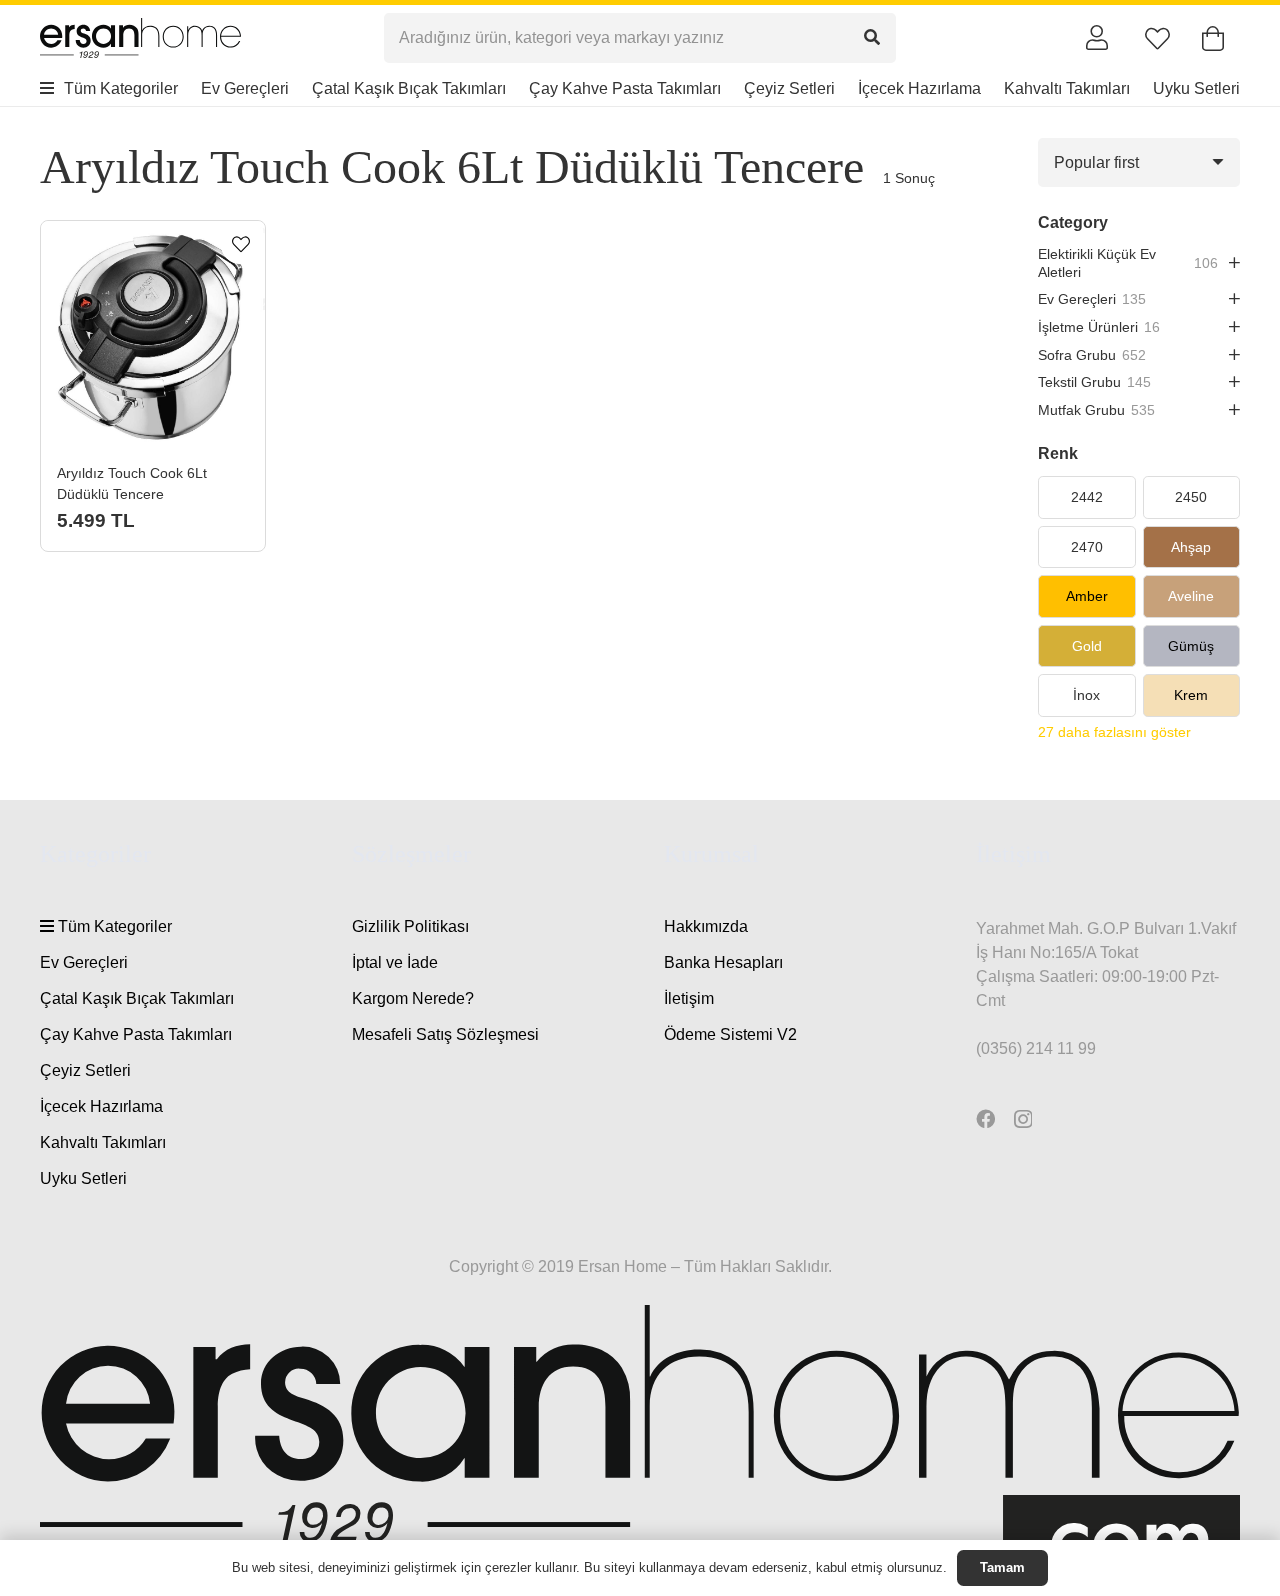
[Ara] (871, 37)
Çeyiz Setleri (85, 1070)
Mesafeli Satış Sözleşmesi (445, 1034)
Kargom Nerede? (413, 998)
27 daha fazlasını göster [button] (1114, 732)
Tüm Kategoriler (113, 926)
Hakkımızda (706, 926)
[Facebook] (985, 1118)
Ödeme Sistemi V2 (730, 1034)
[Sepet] (1212, 38)
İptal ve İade (395, 962)
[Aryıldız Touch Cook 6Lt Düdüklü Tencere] (153, 333)
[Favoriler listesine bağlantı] (1157, 38)
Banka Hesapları (723, 962)
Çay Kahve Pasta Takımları (136, 1034)
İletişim (689, 998)
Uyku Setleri (83, 1178)
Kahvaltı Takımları (103, 1142)
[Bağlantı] (1097, 37)
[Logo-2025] (140, 38)
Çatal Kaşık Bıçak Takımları (137, 998)
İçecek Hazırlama (101, 1106)
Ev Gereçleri (84, 962)
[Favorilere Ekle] (241, 245)
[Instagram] (1023, 1119)
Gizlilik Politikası (410, 926)
